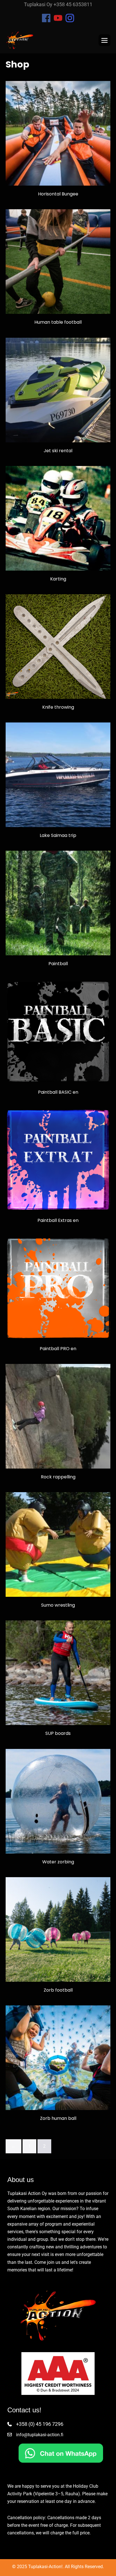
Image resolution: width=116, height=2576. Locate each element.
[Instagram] (70, 18)
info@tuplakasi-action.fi (40, 2435)
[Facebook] (46, 18)
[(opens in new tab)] (61, 2453)
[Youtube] (58, 18)
